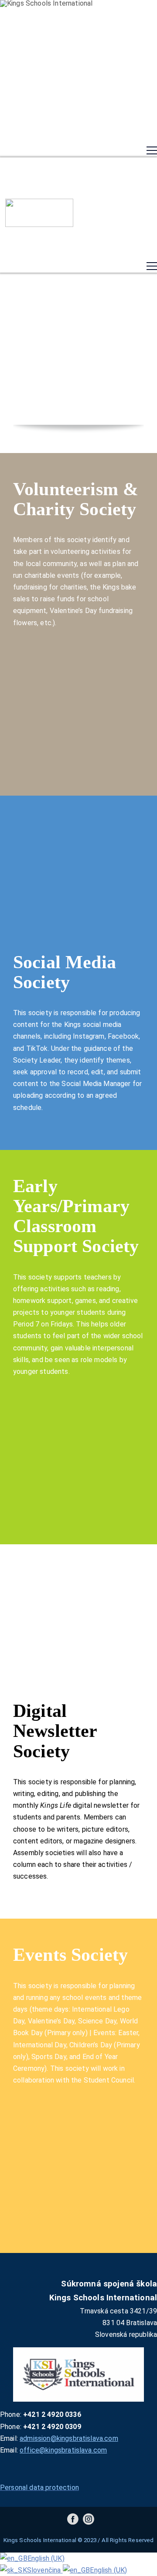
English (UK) (46, 2558)
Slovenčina (45, 2570)
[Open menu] (152, 150)
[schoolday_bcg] (39, 213)
